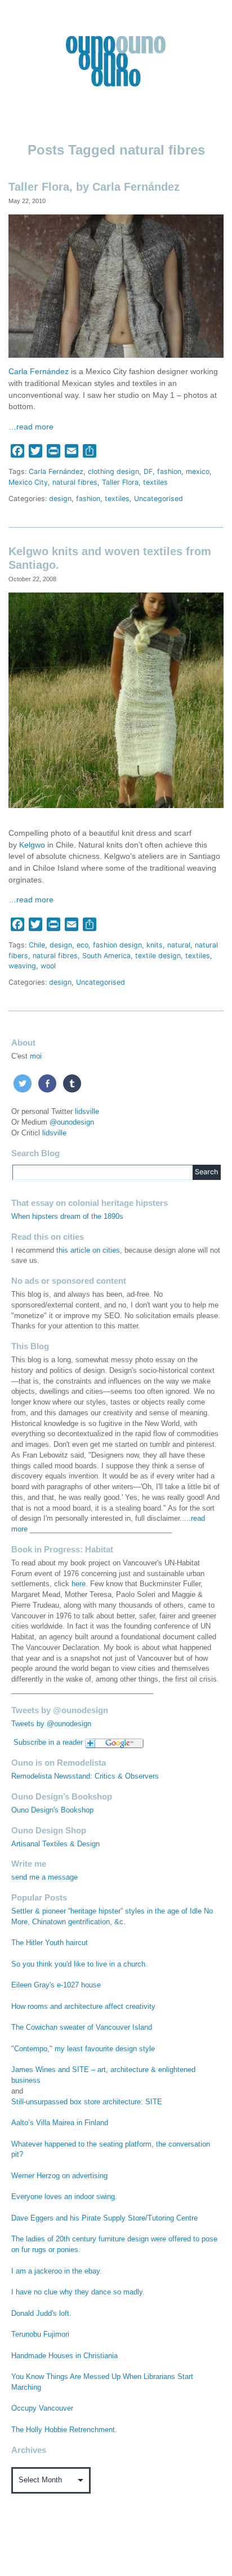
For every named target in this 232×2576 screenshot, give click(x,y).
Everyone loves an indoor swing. (64, 2197)
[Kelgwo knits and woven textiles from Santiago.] (116, 699)
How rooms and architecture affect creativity (83, 2007)
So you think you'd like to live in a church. (79, 1964)
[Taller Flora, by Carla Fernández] (116, 285)
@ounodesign (72, 1122)
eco (82, 945)
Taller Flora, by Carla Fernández (94, 187)
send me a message (44, 1877)
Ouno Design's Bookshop (52, 1810)
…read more (31, 427)
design (60, 499)
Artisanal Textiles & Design (55, 1844)
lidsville (87, 1112)
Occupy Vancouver (42, 2408)
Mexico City (28, 482)
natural (179, 945)
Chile (37, 945)
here (79, 1584)
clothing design (113, 471)
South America (106, 956)
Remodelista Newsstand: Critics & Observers (85, 1776)
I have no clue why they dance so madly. (78, 2292)
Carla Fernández (39, 372)
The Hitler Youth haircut (50, 1943)
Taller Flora (120, 482)
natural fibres (75, 482)
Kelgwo (32, 845)
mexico (198, 471)
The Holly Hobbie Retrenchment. (64, 2430)
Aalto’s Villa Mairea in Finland (60, 2123)
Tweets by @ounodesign (51, 1724)
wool (48, 966)
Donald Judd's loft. (41, 2314)
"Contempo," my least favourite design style (83, 2049)
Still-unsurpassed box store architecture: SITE (87, 2102)
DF (148, 471)
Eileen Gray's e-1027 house (56, 1985)
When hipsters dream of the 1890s (67, 1217)
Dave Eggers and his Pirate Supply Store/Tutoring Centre (104, 2218)
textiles (155, 482)
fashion (169, 471)
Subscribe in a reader (48, 1743)
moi (36, 1056)
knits (155, 945)
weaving (22, 966)
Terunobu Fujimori (40, 2334)
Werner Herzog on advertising (59, 2176)
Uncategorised (159, 499)
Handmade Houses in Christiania (64, 2356)
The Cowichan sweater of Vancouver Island (82, 2028)
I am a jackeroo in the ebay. (57, 2271)
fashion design (117, 945)
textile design (158, 956)
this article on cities (88, 1250)
